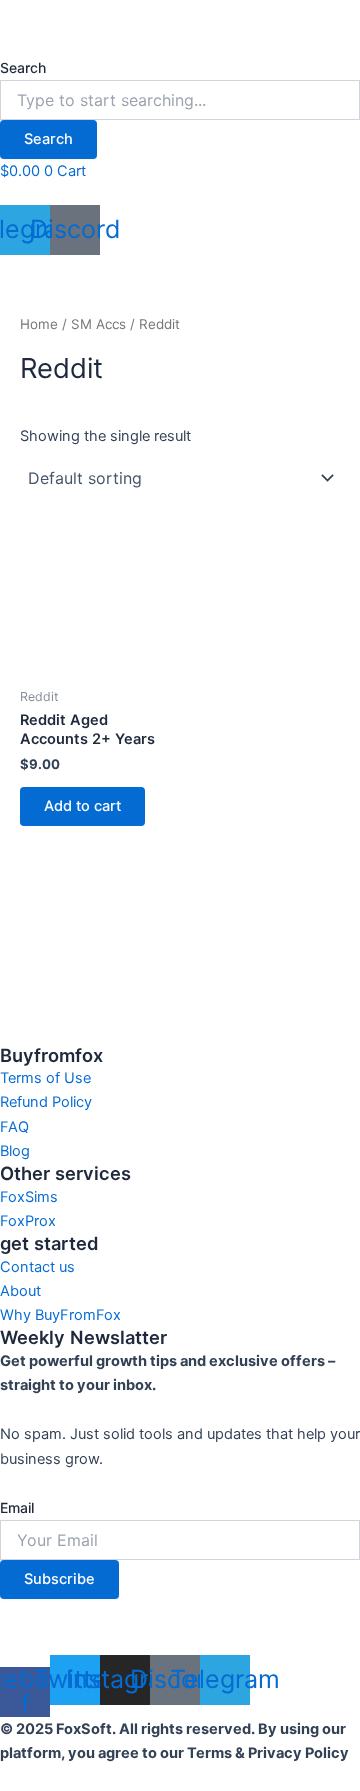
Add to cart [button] (82, 806)
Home (39, 324)
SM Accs (98, 324)
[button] (180, 194)
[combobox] (180, 100)
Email (17, 1507)
